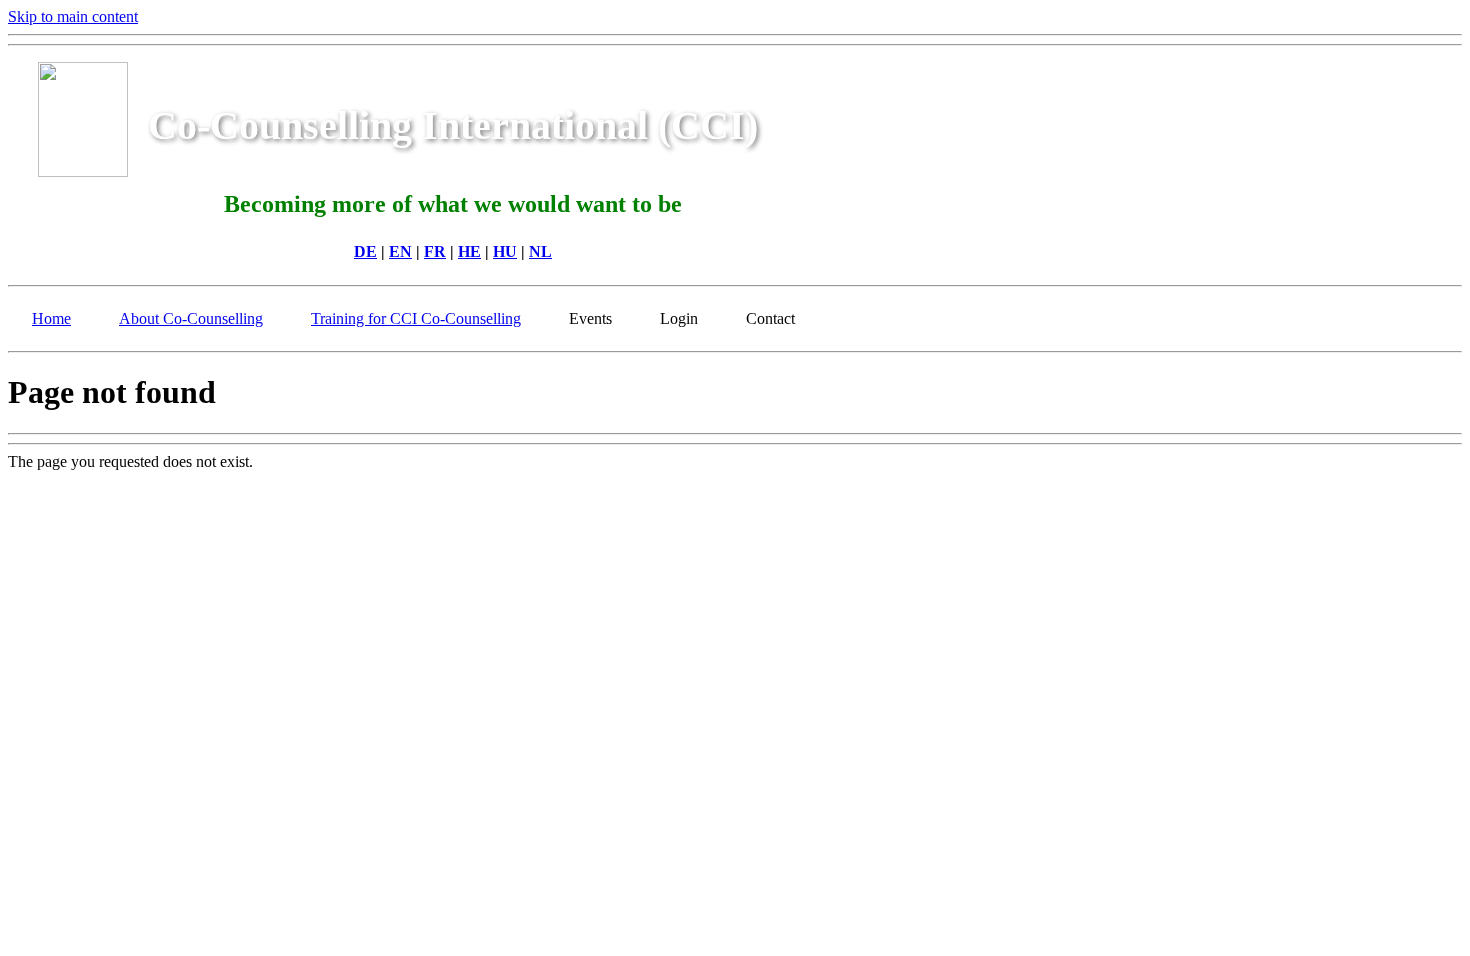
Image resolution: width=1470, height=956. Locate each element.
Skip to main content (73, 16)
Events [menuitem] (590, 318)
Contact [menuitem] (770, 318)
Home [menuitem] (51, 318)
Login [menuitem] (679, 318)
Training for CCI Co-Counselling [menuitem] (416, 318)
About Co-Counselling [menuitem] (191, 318)
